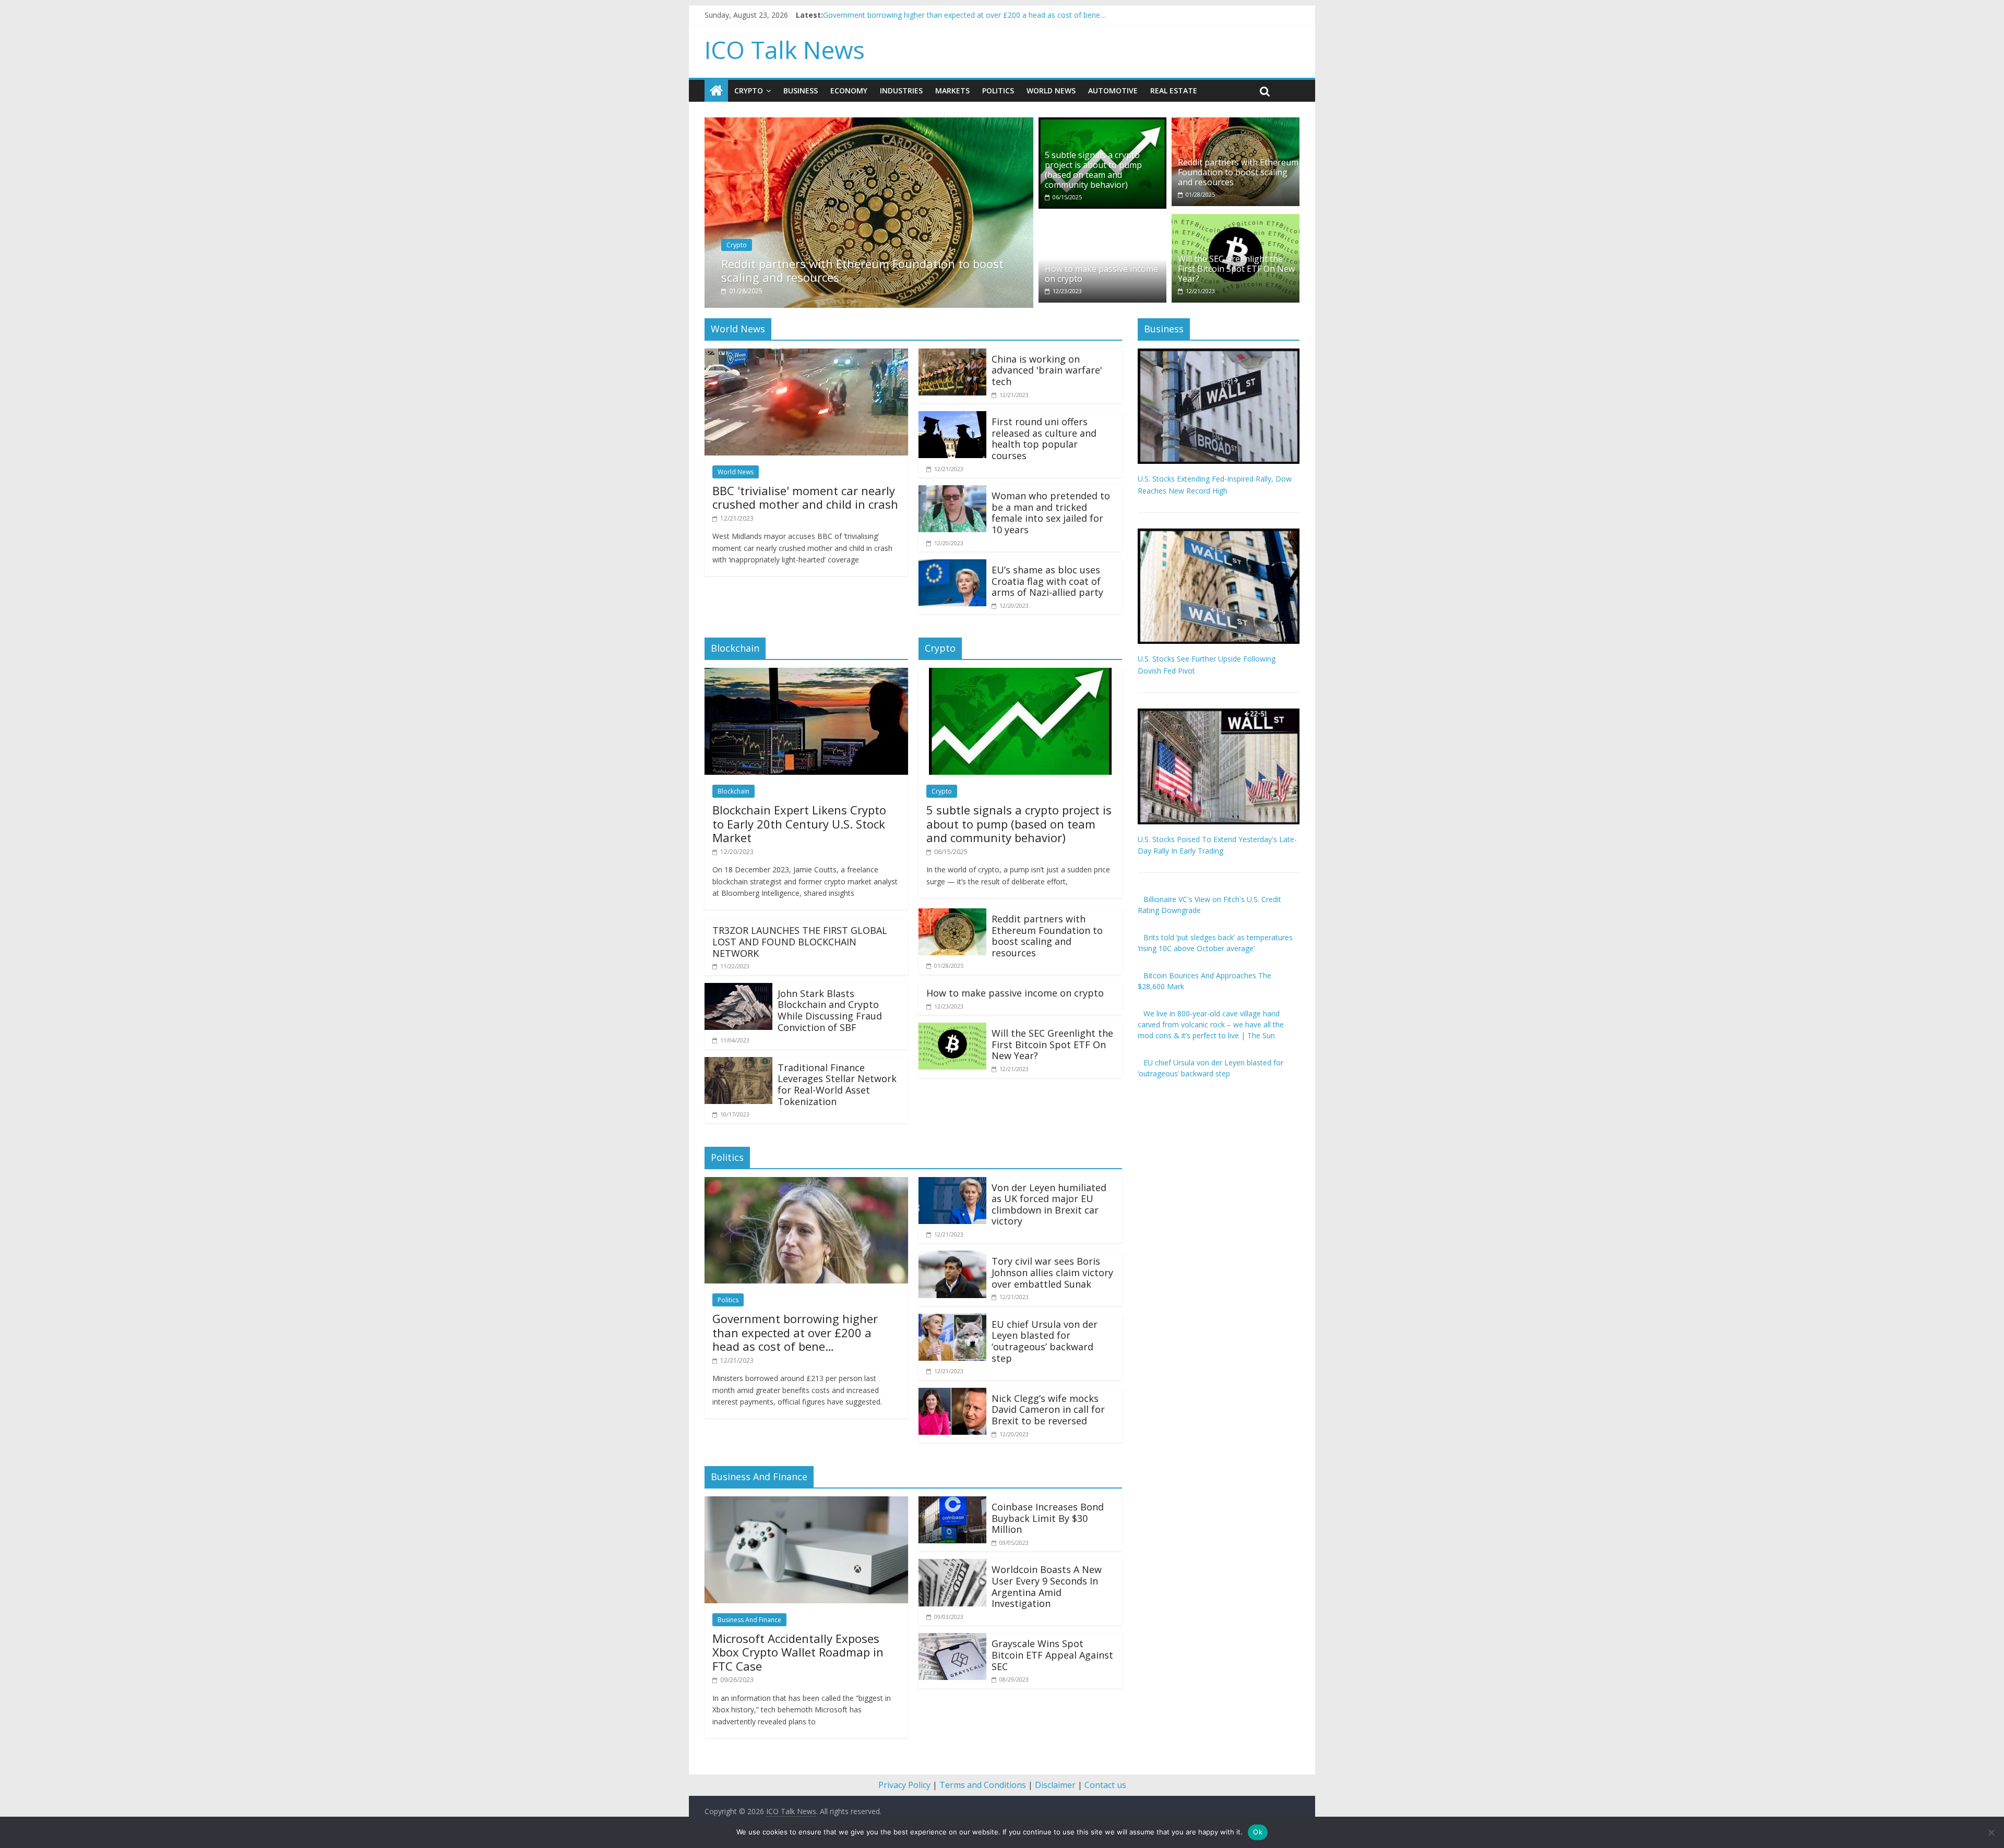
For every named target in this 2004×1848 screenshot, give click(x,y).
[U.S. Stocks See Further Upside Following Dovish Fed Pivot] (1219, 534)
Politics (998, 91)
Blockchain (733, 791)
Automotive (1113, 91)
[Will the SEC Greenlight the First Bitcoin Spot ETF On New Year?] (1236, 220)
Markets (952, 91)
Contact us (1105, 1785)
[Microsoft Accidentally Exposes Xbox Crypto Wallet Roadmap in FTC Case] (806, 1503)
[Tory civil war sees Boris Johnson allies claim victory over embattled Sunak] (952, 1257)
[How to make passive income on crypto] (1102, 220)
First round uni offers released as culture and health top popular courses (1044, 439)
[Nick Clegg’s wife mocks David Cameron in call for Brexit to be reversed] (952, 1394)
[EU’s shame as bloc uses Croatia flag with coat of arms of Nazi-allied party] (952, 566)
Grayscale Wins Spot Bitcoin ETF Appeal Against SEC (1052, 1655)
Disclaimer (1055, 1785)
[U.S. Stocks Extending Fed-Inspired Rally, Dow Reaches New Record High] (1219, 354)
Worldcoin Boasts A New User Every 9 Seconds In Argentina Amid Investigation (1047, 1586)
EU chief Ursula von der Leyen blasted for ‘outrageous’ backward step (1045, 1341)
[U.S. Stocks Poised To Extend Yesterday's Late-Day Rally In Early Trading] (1219, 714)
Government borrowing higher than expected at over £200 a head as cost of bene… (795, 1332)
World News (1051, 91)
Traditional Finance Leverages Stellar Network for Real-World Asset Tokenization (837, 1084)
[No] (1991, 1832)
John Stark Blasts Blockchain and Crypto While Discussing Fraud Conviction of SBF (830, 1010)
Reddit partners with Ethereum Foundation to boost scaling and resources (836, 270)
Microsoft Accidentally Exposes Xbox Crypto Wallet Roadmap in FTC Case (798, 1652)
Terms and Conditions (983, 1785)
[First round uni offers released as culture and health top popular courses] (952, 417)
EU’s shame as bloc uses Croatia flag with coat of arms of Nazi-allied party (1047, 581)
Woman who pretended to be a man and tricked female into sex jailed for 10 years (1051, 513)
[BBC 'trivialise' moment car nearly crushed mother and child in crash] (806, 355)
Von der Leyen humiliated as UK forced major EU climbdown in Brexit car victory (1049, 1204)
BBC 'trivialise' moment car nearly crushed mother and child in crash (938, 15)
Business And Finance (749, 1620)
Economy (849, 91)
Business (801, 91)
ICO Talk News (785, 50)
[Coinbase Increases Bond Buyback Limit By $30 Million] (952, 1503)
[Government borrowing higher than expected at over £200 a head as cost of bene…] (806, 1183)
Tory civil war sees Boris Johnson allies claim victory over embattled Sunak (1052, 1272)
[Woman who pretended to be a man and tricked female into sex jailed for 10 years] (952, 491)
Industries (901, 91)
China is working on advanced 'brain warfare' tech (1047, 370)
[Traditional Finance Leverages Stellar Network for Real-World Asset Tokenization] (738, 1063)
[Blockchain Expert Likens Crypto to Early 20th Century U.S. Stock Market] (806, 674)
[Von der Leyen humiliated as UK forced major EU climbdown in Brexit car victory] (952, 1183)
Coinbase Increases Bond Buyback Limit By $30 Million (1048, 1518)
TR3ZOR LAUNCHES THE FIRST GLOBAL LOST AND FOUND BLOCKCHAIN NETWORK (800, 941)
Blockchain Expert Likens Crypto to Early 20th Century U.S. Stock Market (799, 824)
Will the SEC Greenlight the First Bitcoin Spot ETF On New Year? (1236, 269)
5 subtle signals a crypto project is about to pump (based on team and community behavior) (1093, 170)
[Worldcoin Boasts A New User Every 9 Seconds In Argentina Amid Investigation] (952, 1565)
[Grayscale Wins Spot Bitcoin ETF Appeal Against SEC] (952, 1639)
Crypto (749, 91)
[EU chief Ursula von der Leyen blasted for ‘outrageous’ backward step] (952, 1320)
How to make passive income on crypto (1101, 274)
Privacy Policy (904, 1785)
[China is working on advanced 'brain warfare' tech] (952, 355)
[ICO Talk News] (716, 91)
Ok (1258, 1832)
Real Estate (1174, 91)
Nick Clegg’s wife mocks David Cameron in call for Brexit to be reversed (1048, 1409)
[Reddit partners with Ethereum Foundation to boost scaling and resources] (843, 124)
